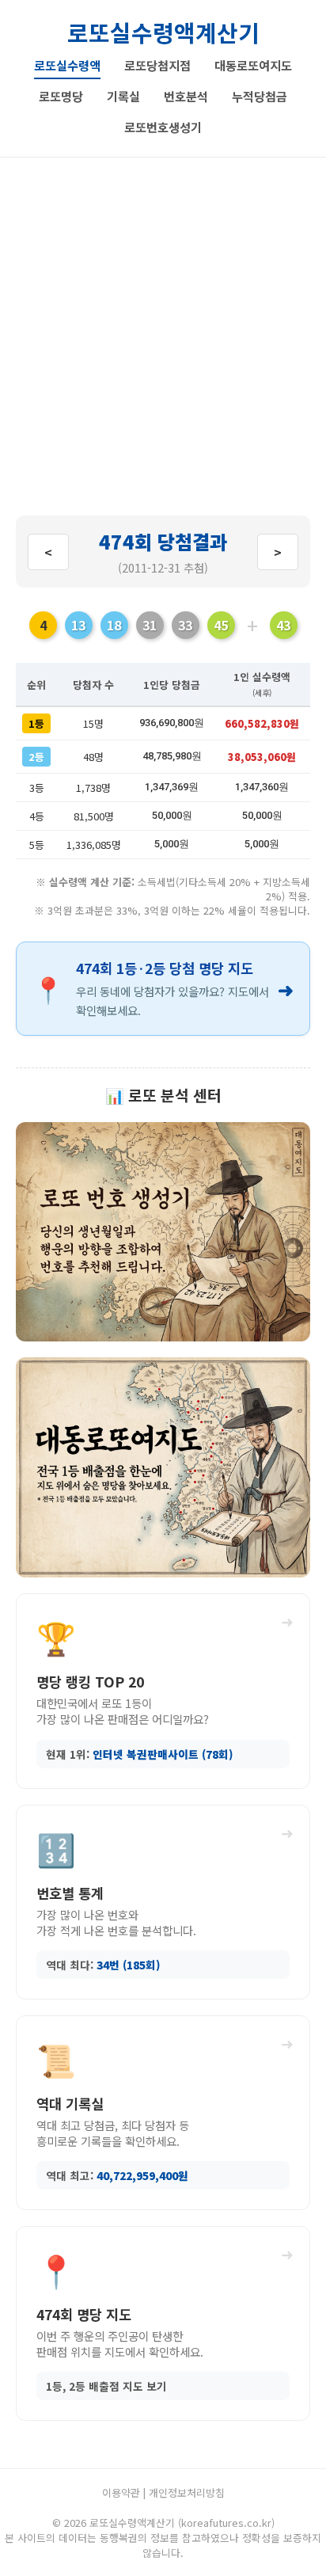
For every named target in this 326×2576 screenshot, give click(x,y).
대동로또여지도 (253, 65)
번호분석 (186, 96)
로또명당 (61, 96)
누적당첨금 (260, 96)
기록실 (123, 96)
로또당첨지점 (157, 65)
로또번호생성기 (163, 127)
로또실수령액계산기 (163, 32)
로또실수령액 (67, 65)
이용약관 (121, 2492)
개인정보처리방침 (187, 2492)
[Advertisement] (163, 344)
